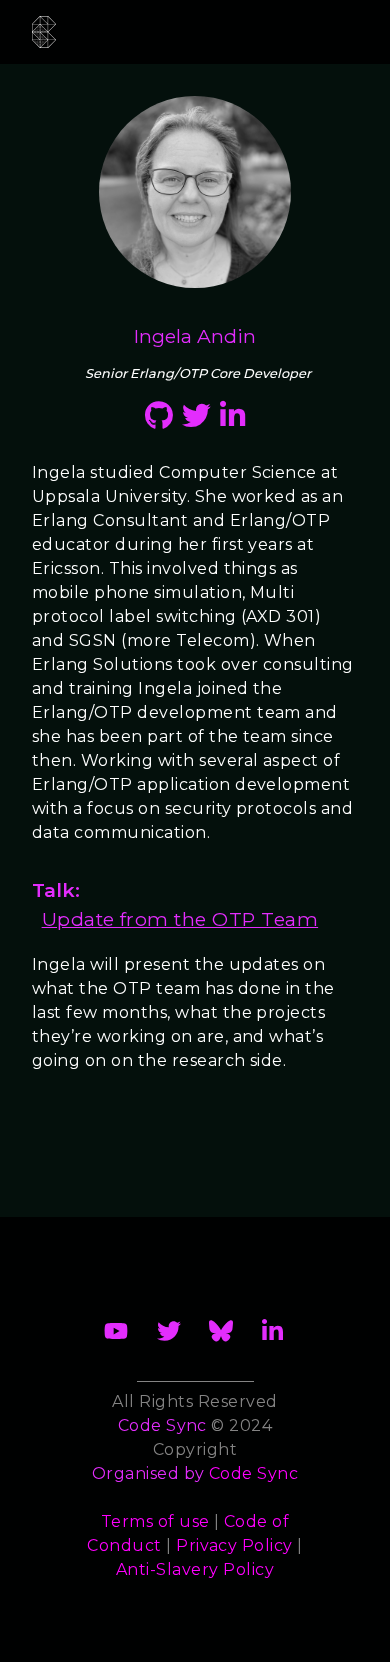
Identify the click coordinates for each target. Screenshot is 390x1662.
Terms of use (155, 1521)
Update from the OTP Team (180, 919)
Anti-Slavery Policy (195, 1569)
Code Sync (253, 1473)
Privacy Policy (234, 1545)
